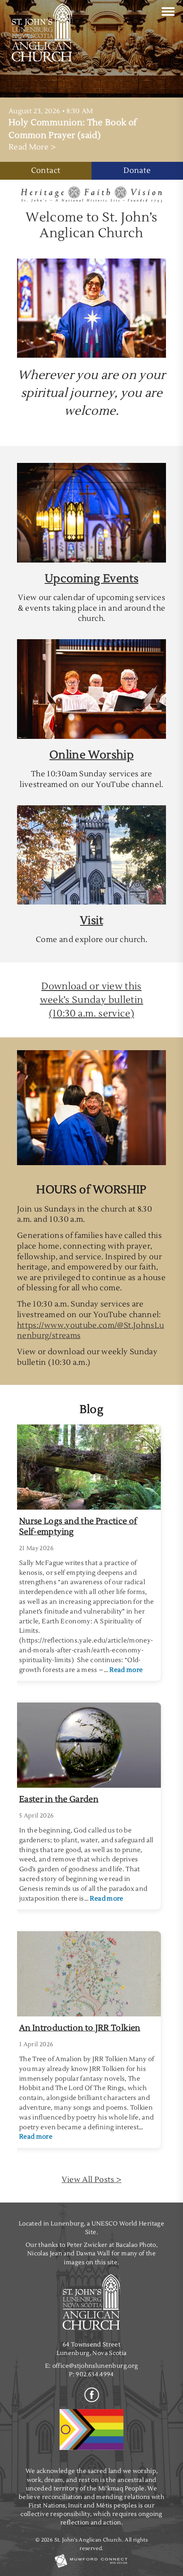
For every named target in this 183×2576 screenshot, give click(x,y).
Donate (137, 171)
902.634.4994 (95, 2374)
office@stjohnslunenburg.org (95, 2366)
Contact (46, 171)
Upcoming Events (91, 579)
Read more (126, 1670)
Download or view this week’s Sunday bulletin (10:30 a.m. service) (92, 1000)
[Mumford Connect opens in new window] (91, 2567)
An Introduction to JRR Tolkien (80, 2028)
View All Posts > (92, 2180)
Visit (91, 921)
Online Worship (91, 755)
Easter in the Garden (59, 1799)
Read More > (32, 147)
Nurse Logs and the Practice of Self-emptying (78, 1526)
